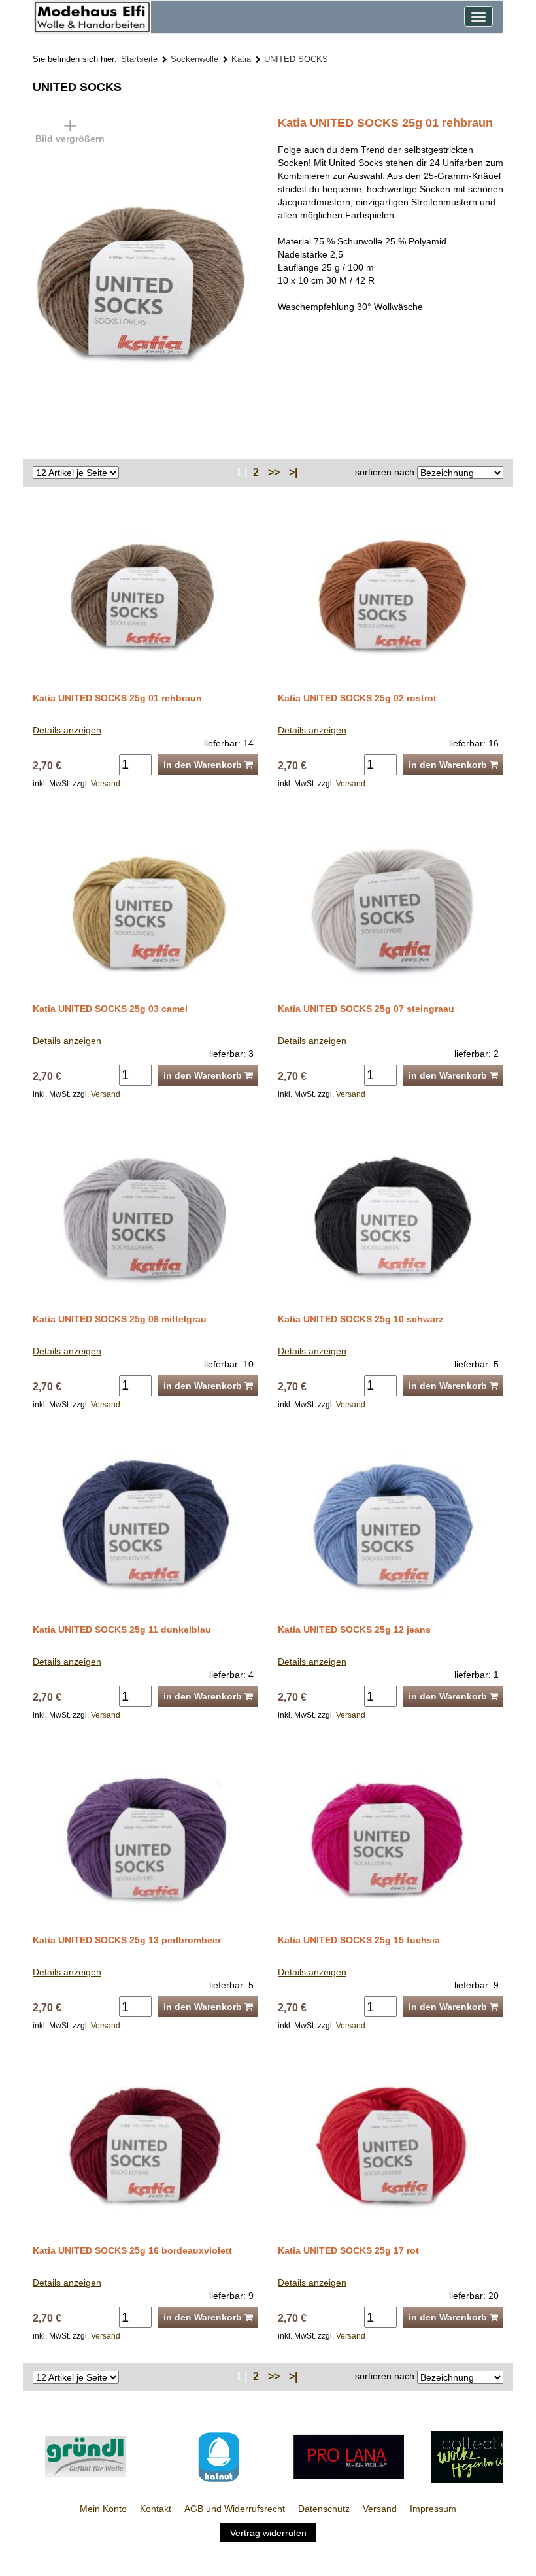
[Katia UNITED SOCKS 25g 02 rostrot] (391, 594)
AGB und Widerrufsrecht (235, 2509)
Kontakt (156, 2509)
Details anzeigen (67, 730)
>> (274, 472)
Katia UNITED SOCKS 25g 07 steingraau (366, 1009)
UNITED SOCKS (296, 59)
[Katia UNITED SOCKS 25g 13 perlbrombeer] (145, 1836)
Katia (241, 59)
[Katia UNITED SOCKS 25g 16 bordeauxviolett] (145, 2147)
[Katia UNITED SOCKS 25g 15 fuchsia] (391, 1836)
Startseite (139, 59)
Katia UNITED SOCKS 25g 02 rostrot (357, 698)
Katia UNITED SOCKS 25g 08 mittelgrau (120, 1319)
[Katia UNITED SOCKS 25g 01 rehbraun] (196, 280)
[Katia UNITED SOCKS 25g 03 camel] (145, 904)
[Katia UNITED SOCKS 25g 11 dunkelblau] (145, 1526)
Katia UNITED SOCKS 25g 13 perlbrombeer (127, 1940)
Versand (106, 784)
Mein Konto (103, 2509)
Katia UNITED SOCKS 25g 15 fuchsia (359, 1940)
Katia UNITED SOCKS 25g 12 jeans (354, 1630)
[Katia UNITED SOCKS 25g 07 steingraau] (391, 904)
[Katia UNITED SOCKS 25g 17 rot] (391, 2147)
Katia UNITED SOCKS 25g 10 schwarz (360, 1319)
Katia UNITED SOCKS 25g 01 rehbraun (117, 698)
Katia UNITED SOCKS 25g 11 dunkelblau (122, 1630)
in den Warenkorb (204, 765)
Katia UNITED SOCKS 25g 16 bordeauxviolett (132, 2250)
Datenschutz (324, 2509)
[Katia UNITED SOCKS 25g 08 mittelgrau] (145, 1215)
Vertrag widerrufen (268, 2532)
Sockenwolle (194, 59)
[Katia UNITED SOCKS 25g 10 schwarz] (391, 1215)
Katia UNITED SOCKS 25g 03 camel (110, 1009)
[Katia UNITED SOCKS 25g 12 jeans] (391, 1526)
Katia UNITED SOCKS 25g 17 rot (348, 2250)
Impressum (433, 2509)
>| (293, 472)
